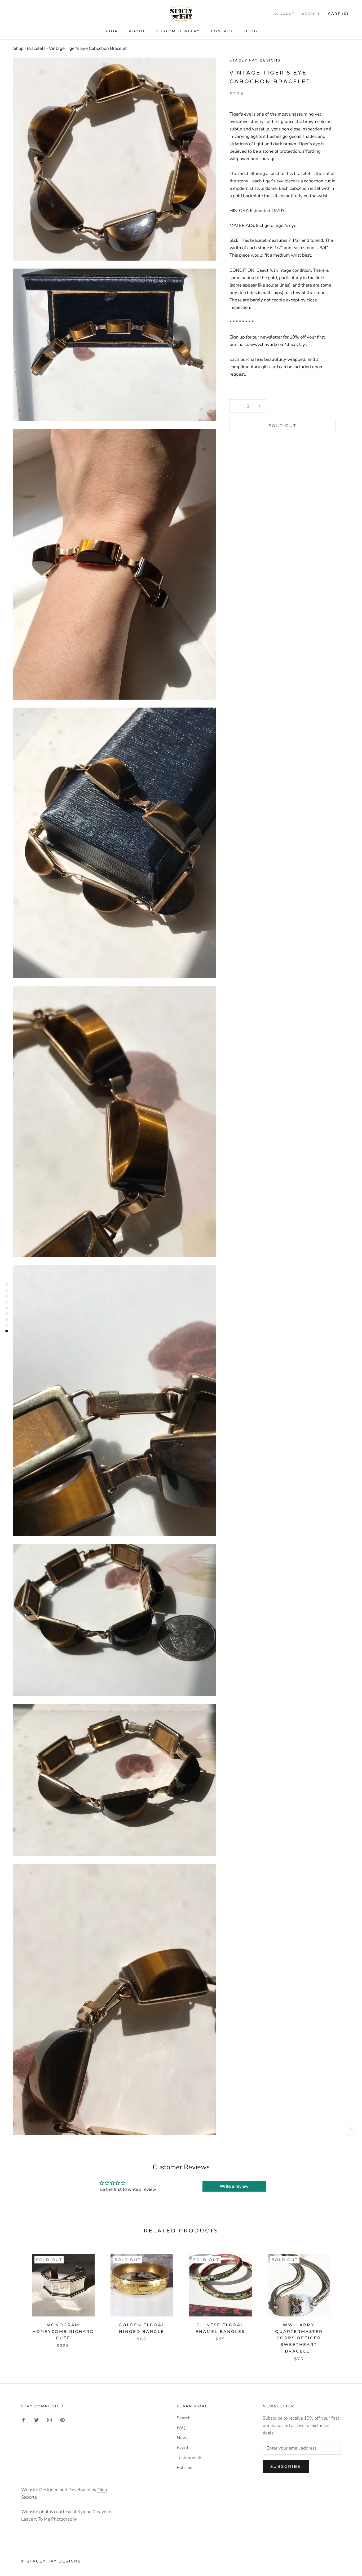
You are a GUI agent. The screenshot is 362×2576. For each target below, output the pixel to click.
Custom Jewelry (178, 31)
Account (284, 14)
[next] (345, 2302)
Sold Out (283, 426)
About (137, 31)
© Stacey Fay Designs (51, 2561)
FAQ (181, 2428)
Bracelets (36, 48)
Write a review (234, 2186)
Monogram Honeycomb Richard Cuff (63, 2331)
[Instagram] (49, 2420)
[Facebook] (23, 2420)
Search (311, 14)
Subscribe (286, 2466)
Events (184, 2448)
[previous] (17, 2302)
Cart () (338, 14)
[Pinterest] (62, 2420)
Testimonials (189, 2458)
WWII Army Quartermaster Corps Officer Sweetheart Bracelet (299, 2338)
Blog (251, 31)
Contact (222, 31)
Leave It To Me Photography (49, 2519)
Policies (184, 2467)
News (183, 2438)
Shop (111, 31)
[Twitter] (36, 2420)
